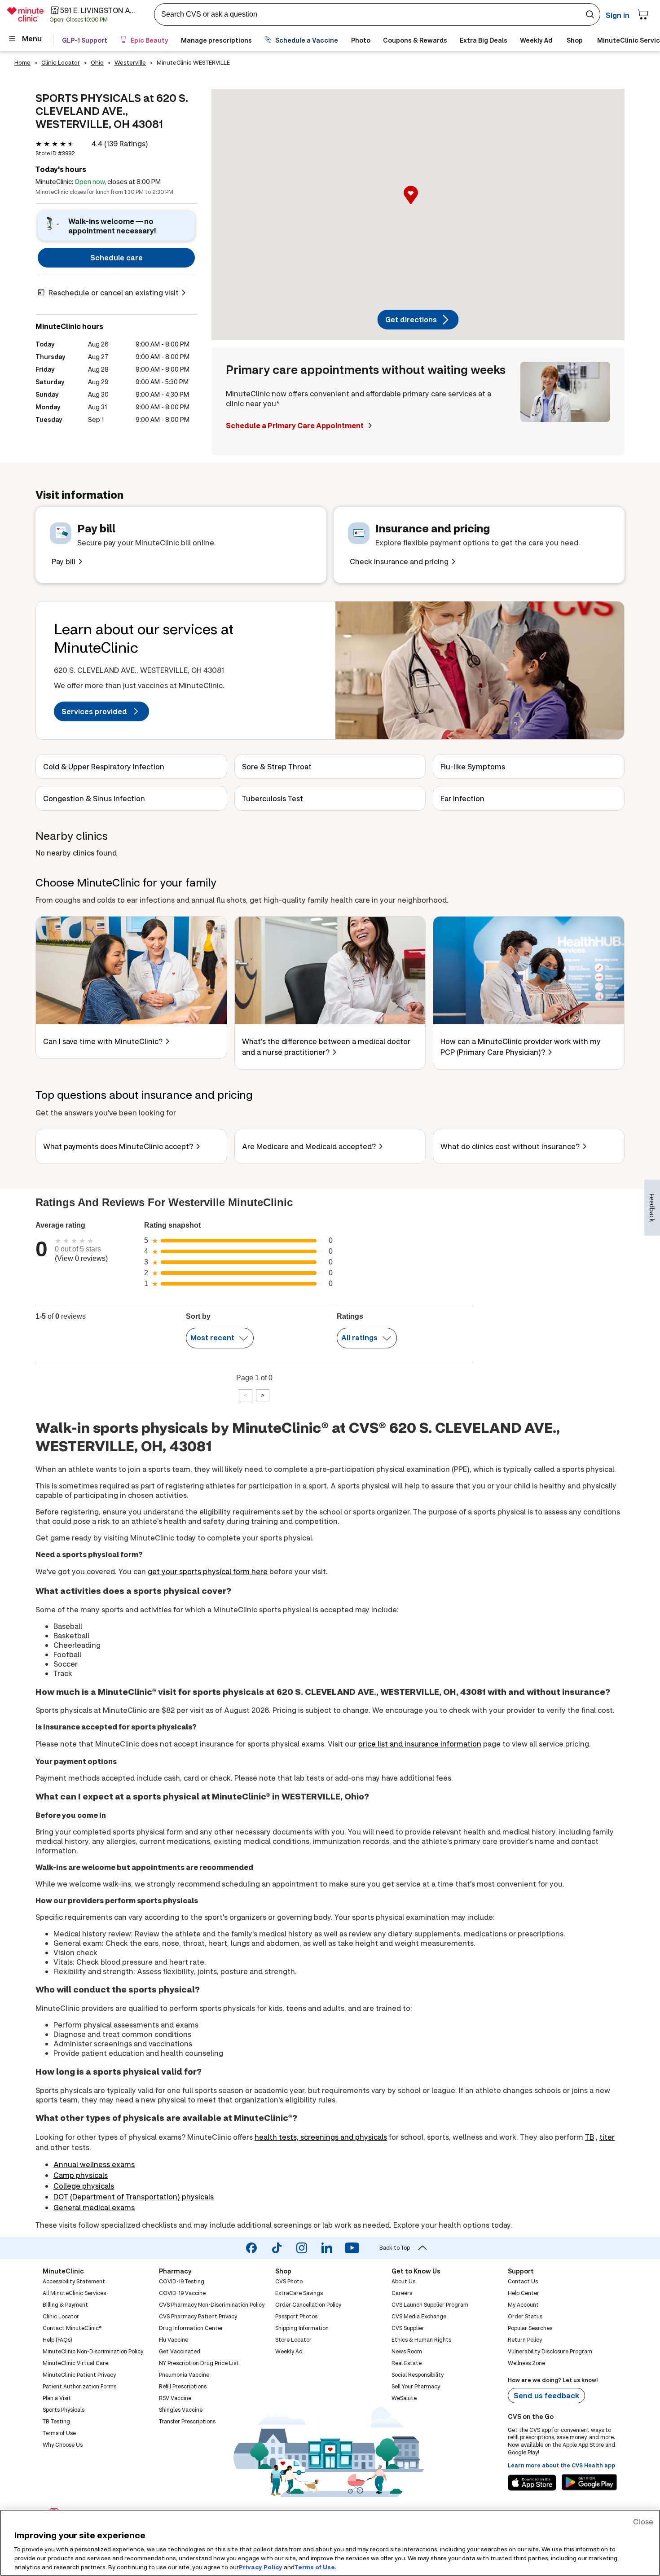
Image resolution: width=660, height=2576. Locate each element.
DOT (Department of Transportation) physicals (134, 2196)
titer (607, 2137)
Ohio (97, 62)
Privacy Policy (261, 2567)
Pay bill (64, 561)
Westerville (130, 62)
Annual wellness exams (94, 2164)
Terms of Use (315, 2567)
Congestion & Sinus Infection (94, 798)
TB (590, 2137)
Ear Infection (462, 798)
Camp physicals (81, 2175)
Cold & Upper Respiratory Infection (104, 766)
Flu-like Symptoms (473, 766)
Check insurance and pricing (399, 561)
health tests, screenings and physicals (321, 2137)
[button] (418, 205)
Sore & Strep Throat (277, 766)
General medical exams (94, 2207)
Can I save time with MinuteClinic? (103, 1041)
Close (643, 2521)
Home (22, 62)
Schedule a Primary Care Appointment (295, 425)
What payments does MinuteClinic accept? (118, 1146)
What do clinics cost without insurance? (510, 1146)
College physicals (84, 2186)
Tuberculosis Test (273, 798)
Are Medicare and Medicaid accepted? (309, 1146)
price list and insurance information (420, 1744)
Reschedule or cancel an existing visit (114, 292)
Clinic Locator (61, 62)
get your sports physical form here (208, 1571)
